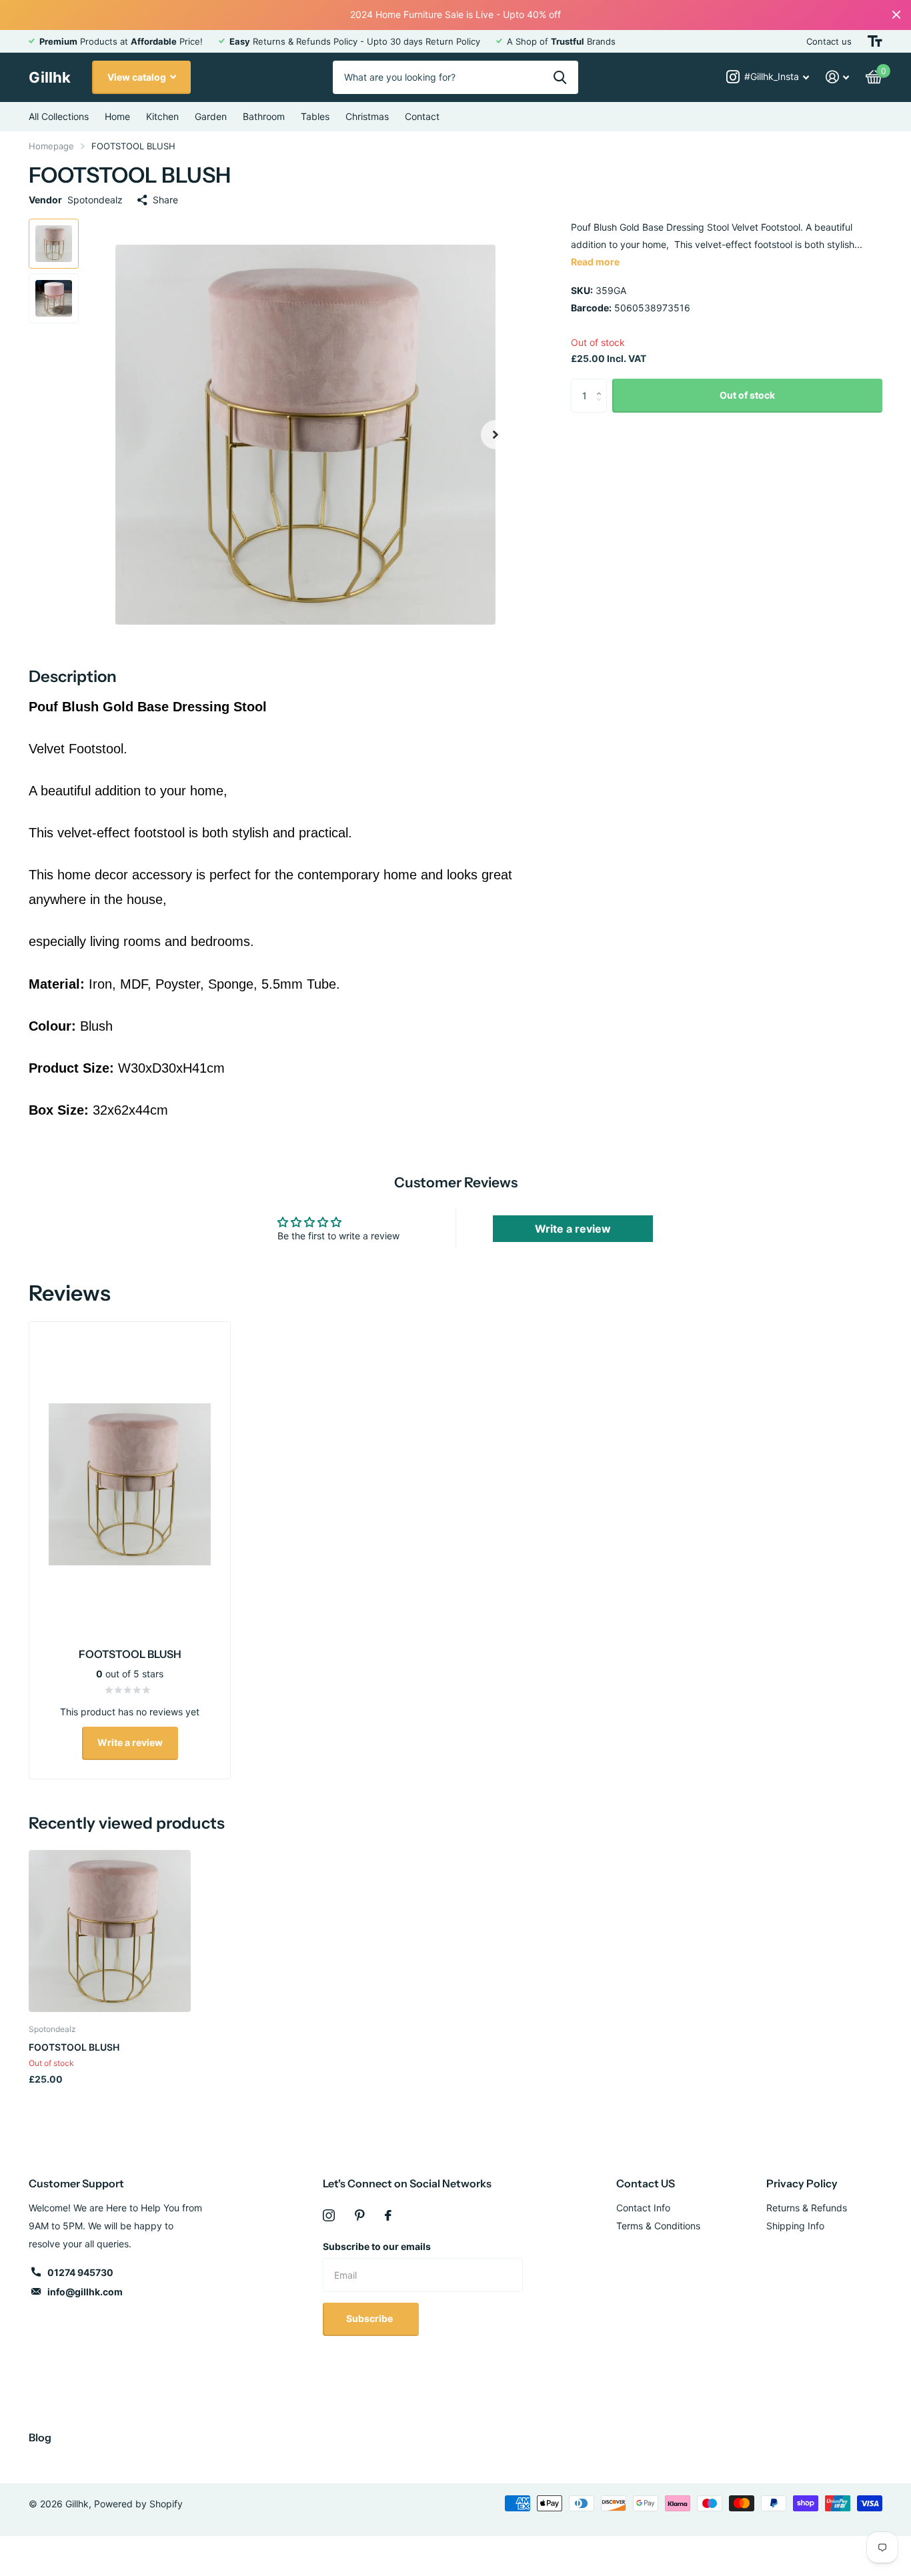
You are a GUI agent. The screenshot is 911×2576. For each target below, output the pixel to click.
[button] (496, 434)
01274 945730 (80, 2272)
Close (896, 15)
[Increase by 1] (602, 384)
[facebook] (388, 2215)
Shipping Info (795, 2226)
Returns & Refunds (807, 2208)
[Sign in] (838, 77)
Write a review (573, 1229)
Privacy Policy (802, 2183)
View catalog (138, 77)
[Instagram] (329, 2215)
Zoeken (560, 77)
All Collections (59, 116)
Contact (422, 116)
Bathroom (264, 116)
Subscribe (370, 2318)
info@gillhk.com (85, 2292)
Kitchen (162, 116)
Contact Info (643, 2208)
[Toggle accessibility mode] (875, 41)
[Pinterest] (360, 2215)
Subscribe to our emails (377, 2246)
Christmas (367, 116)
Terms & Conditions (658, 2226)
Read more (595, 262)
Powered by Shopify (138, 2504)
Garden (211, 116)
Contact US (646, 2183)
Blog (40, 2437)
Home (117, 116)
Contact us (829, 41)
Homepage (51, 146)
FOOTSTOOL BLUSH (74, 2047)
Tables (315, 116)
